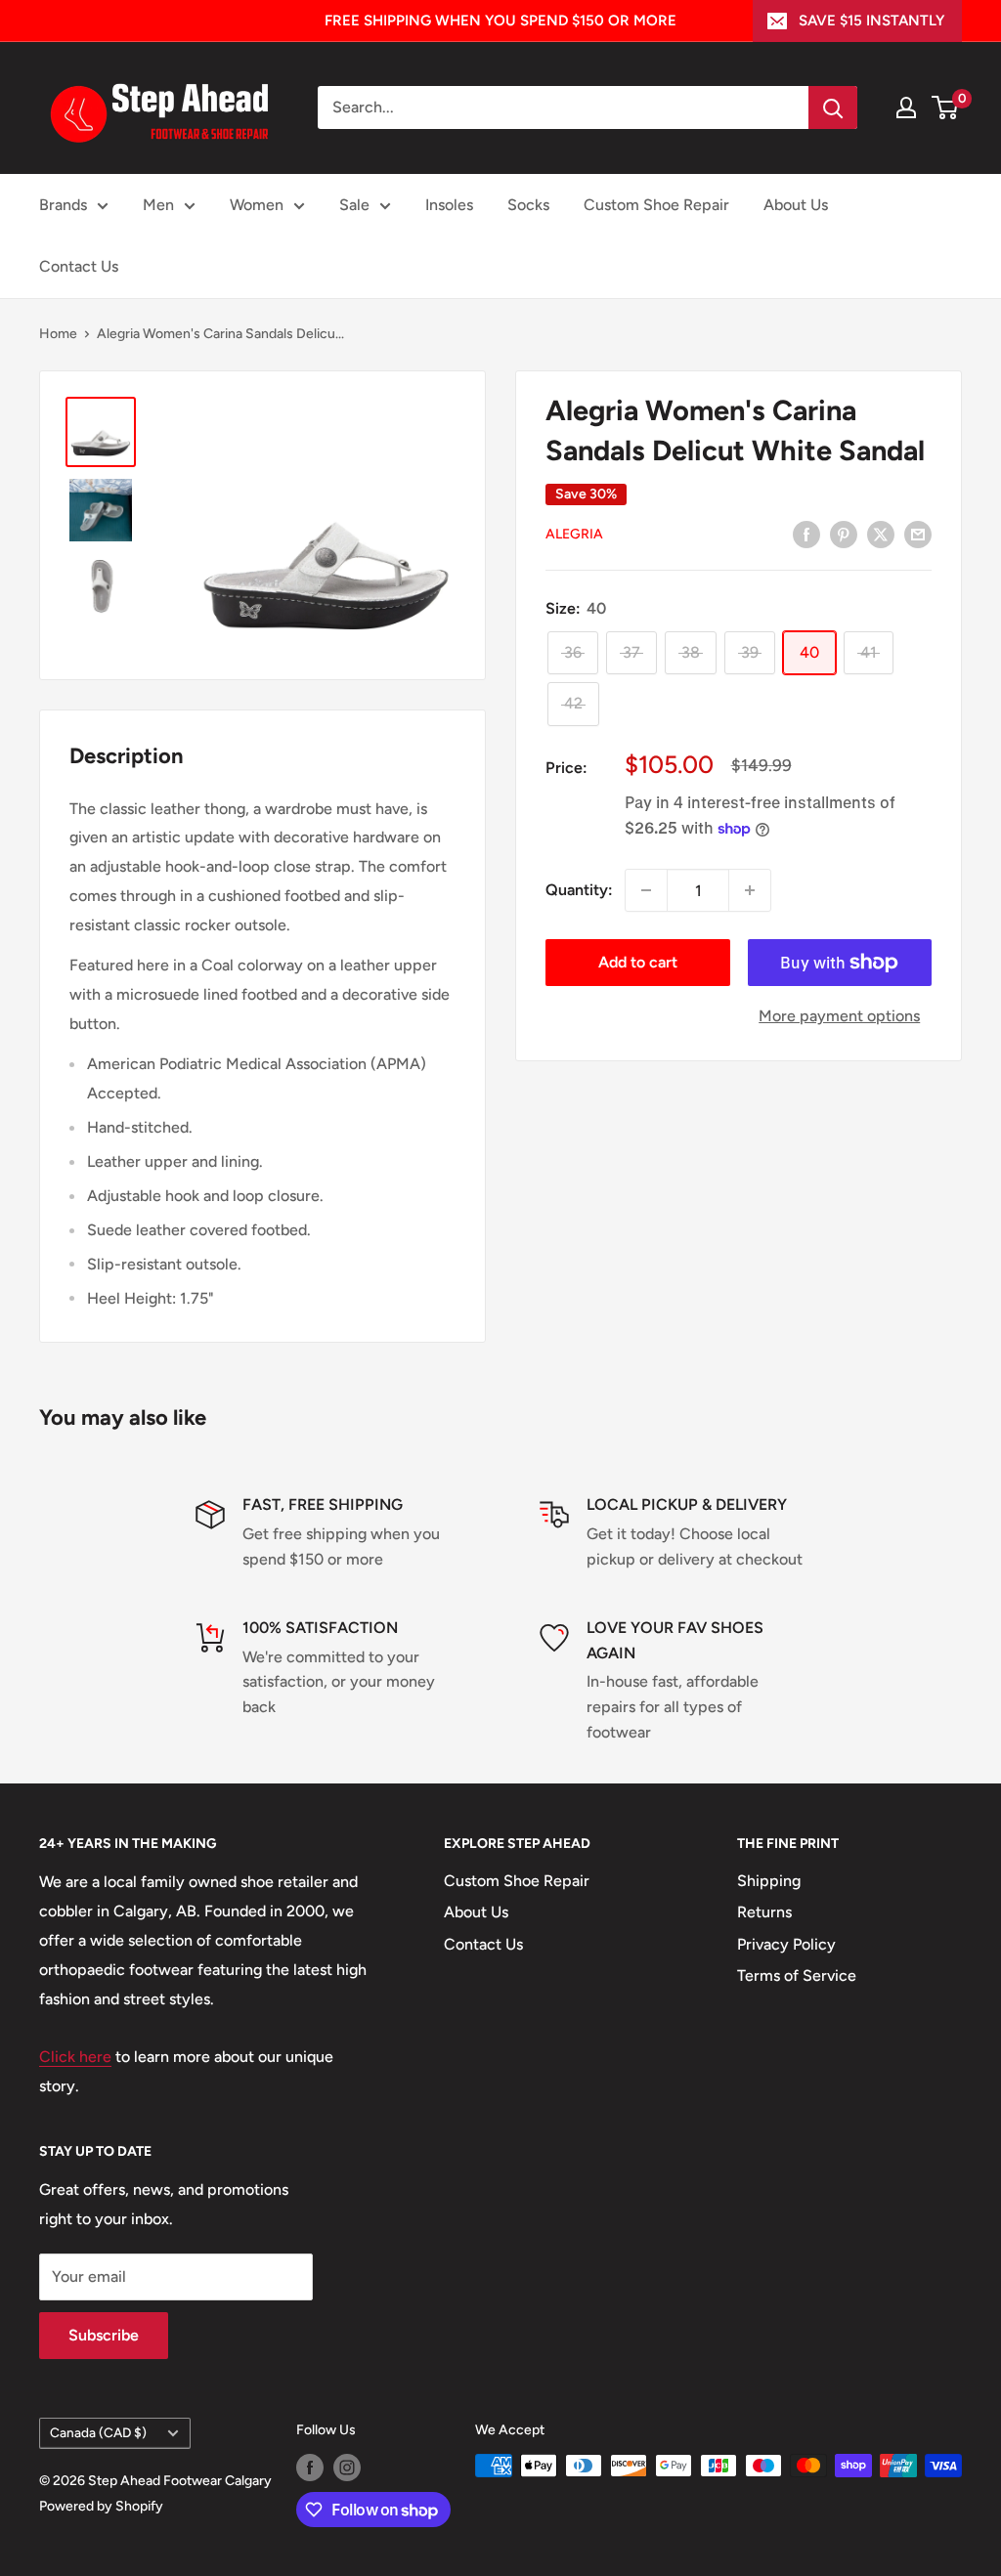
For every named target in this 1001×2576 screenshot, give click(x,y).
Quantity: (579, 890)
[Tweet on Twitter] (881, 534)
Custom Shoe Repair (656, 205)
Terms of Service (797, 1975)
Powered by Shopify (101, 2506)
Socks (528, 205)
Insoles (449, 205)
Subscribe (104, 2335)
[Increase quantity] (750, 890)
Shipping (769, 1881)
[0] (946, 107)
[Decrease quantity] (646, 890)
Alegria (574, 534)
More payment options (839, 1016)
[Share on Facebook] (806, 534)
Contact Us (79, 266)
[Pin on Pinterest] (844, 534)
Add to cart (638, 962)
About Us (796, 205)
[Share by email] (918, 534)
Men (158, 205)
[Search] (833, 107)
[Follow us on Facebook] (310, 2468)
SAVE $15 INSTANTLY (871, 21)
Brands (63, 205)
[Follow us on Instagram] (347, 2468)
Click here (75, 2057)
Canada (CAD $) (98, 2432)
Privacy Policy (786, 1944)
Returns (764, 1912)
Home (58, 334)
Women (257, 205)
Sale (354, 205)
